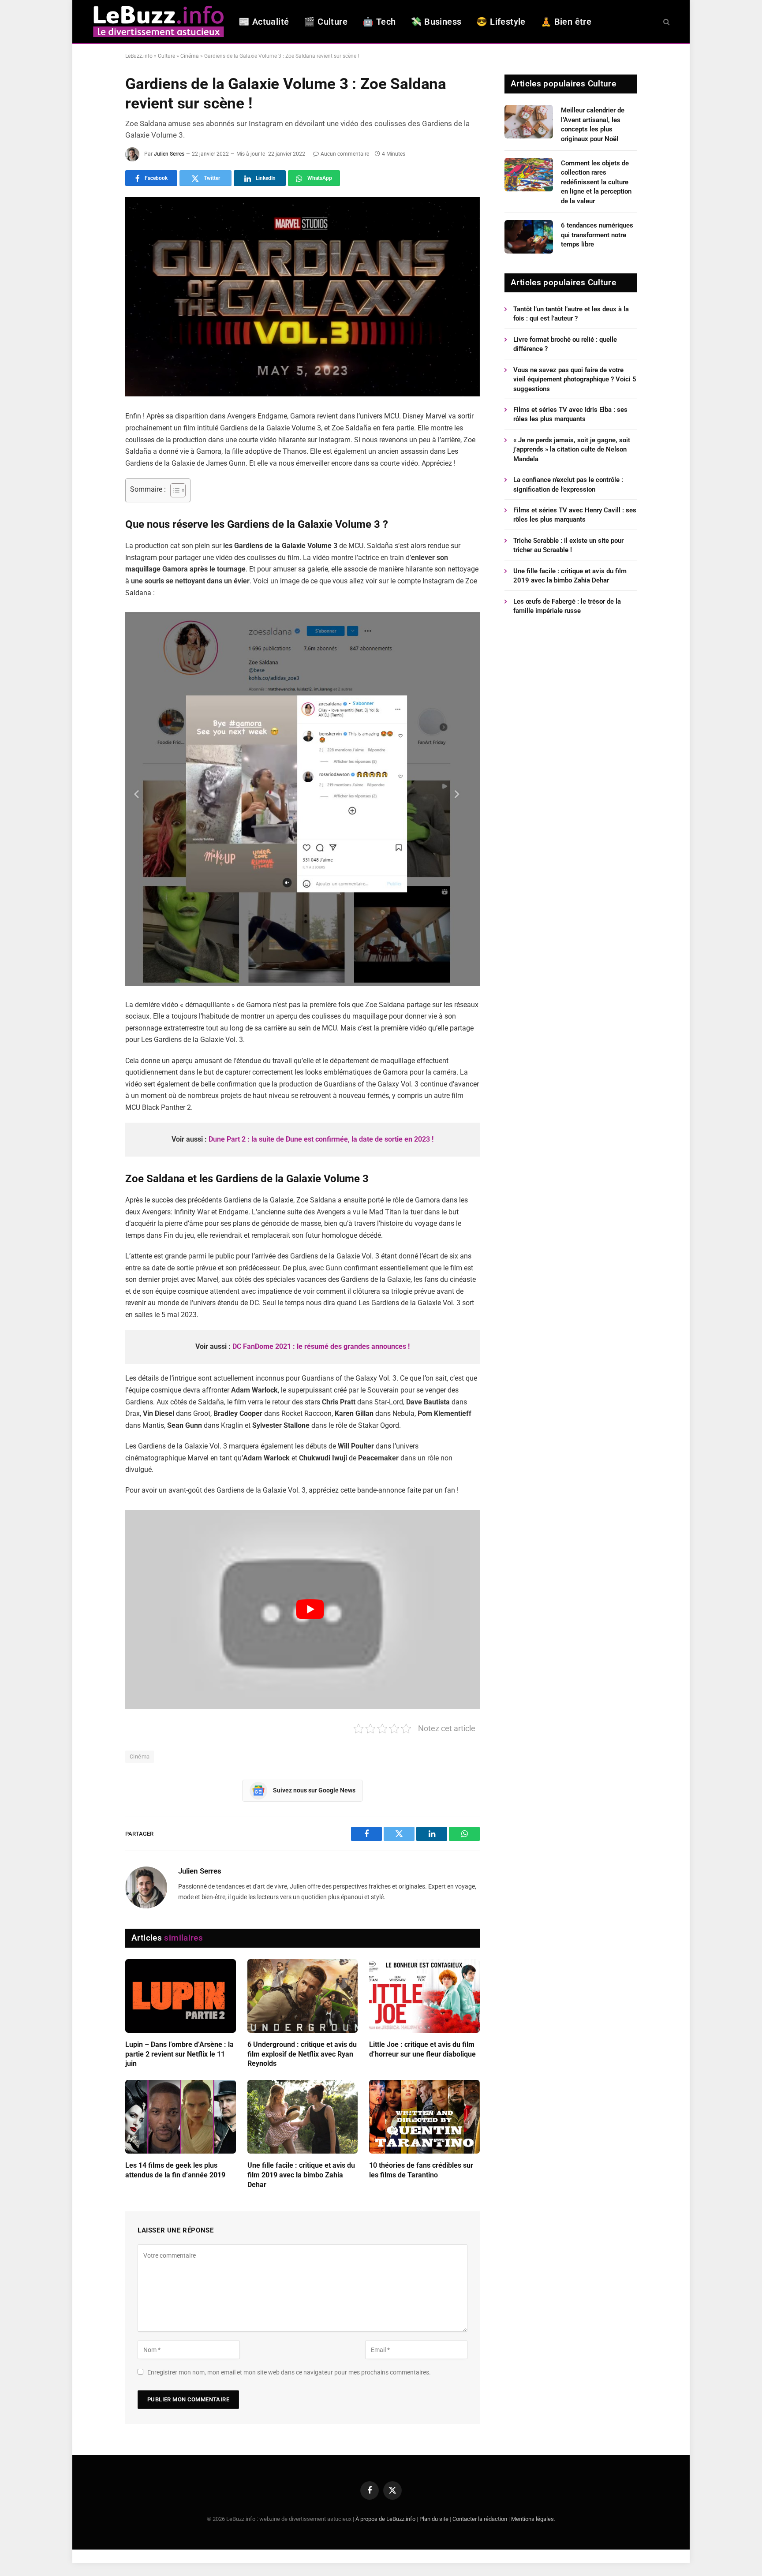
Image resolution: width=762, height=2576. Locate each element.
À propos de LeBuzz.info (385, 2519)
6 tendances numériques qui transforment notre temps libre (597, 235)
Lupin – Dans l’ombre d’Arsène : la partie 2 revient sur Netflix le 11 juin (179, 2054)
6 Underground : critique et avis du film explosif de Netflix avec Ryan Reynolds (302, 2054)
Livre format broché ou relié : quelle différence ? (565, 344)
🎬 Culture (326, 22)
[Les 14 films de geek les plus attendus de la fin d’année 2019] (181, 2117)
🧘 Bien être (566, 22)
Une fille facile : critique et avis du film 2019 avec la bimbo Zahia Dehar (301, 2175)
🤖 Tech (379, 22)
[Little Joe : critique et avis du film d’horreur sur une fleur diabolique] (424, 1996)
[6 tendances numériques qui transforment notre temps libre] (529, 237)
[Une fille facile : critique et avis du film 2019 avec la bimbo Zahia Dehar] (303, 2117)
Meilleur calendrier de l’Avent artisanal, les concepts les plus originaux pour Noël (593, 124)
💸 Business (436, 22)
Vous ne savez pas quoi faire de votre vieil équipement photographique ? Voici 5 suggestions (575, 379)
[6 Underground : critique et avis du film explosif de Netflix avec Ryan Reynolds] (303, 1996)
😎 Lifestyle (501, 22)
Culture (166, 56)
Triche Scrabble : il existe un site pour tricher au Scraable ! (568, 545)
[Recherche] (666, 21)
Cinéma (190, 56)
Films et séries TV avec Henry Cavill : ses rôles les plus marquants (575, 515)
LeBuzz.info (139, 56)
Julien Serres (169, 154)
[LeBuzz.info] (158, 21)
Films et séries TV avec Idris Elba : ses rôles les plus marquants (570, 414)
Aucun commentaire (345, 154)
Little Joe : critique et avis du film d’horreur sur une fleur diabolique (422, 2049)
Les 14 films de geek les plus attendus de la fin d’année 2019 (175, 2170)
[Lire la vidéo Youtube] (310, 1609)
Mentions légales (532, 2519)
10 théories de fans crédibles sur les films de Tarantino (421, 2170)
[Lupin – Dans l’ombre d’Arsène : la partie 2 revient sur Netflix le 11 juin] (181, 1996)
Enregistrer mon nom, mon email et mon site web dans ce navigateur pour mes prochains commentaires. (289, 2372)
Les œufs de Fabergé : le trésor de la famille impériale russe (567, 606)
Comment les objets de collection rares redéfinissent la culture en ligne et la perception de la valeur (596, 182)
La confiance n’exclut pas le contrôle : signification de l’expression (568, 484)
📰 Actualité (264, 22)
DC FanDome (253, 1346)
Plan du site (434, 2519)
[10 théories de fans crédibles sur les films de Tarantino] (424, 2117)
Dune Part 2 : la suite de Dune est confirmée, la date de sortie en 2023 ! (321, 1139)
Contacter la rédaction (480, 2519)
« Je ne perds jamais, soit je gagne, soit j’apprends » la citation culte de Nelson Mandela (572, 450)
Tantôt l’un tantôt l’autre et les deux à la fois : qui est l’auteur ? (571, 314)
